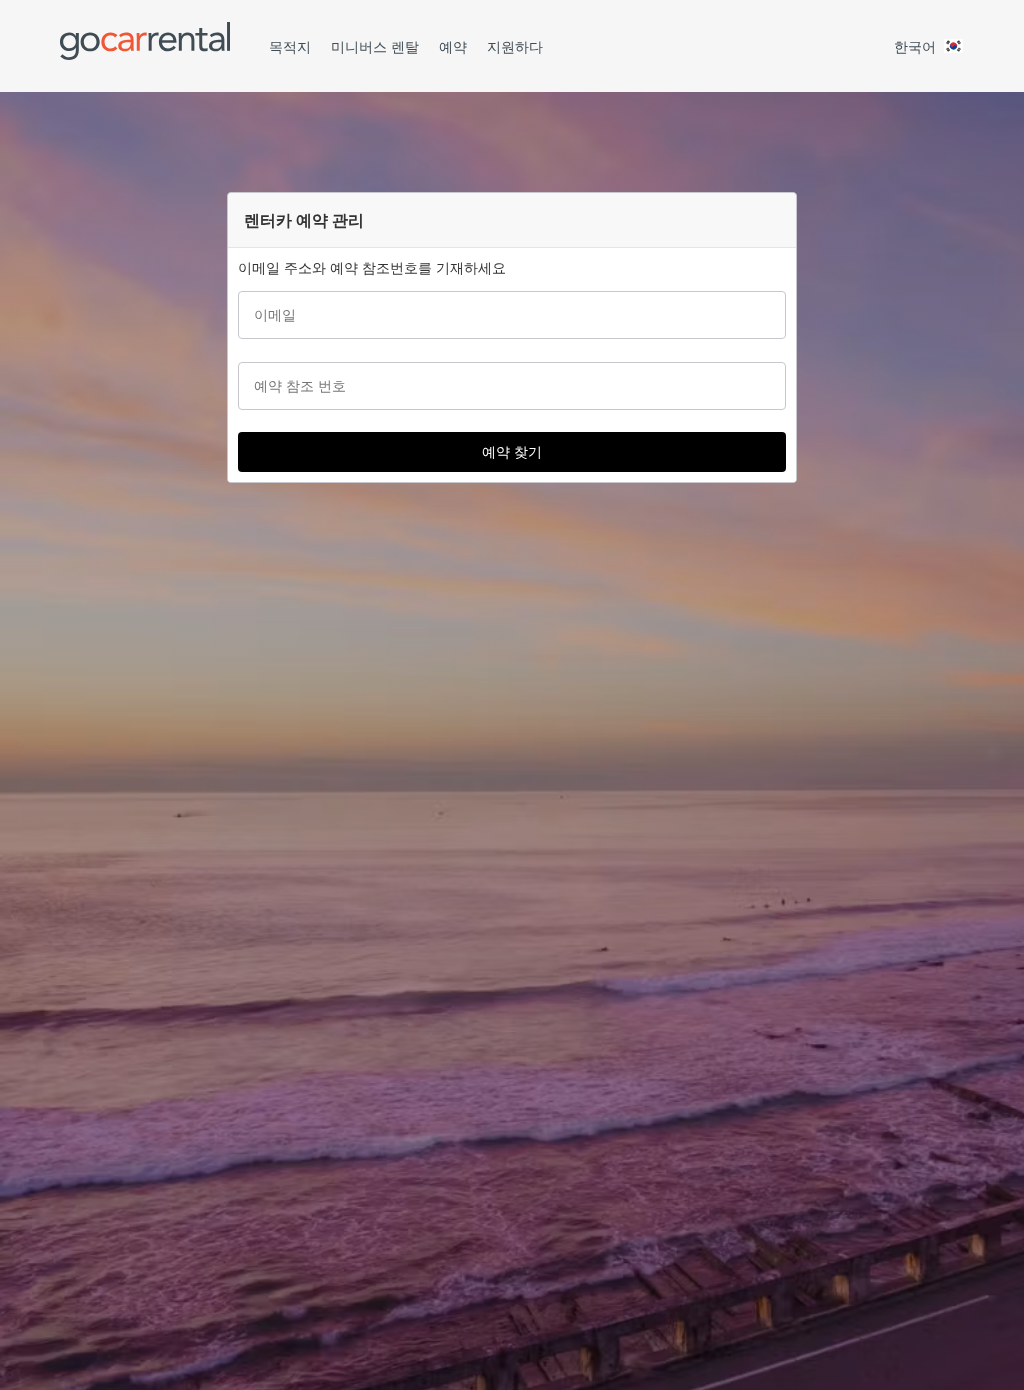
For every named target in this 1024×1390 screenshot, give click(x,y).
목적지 (290, 46)
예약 (453, 46)
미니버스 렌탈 (375, 46)
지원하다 (515, 46)
